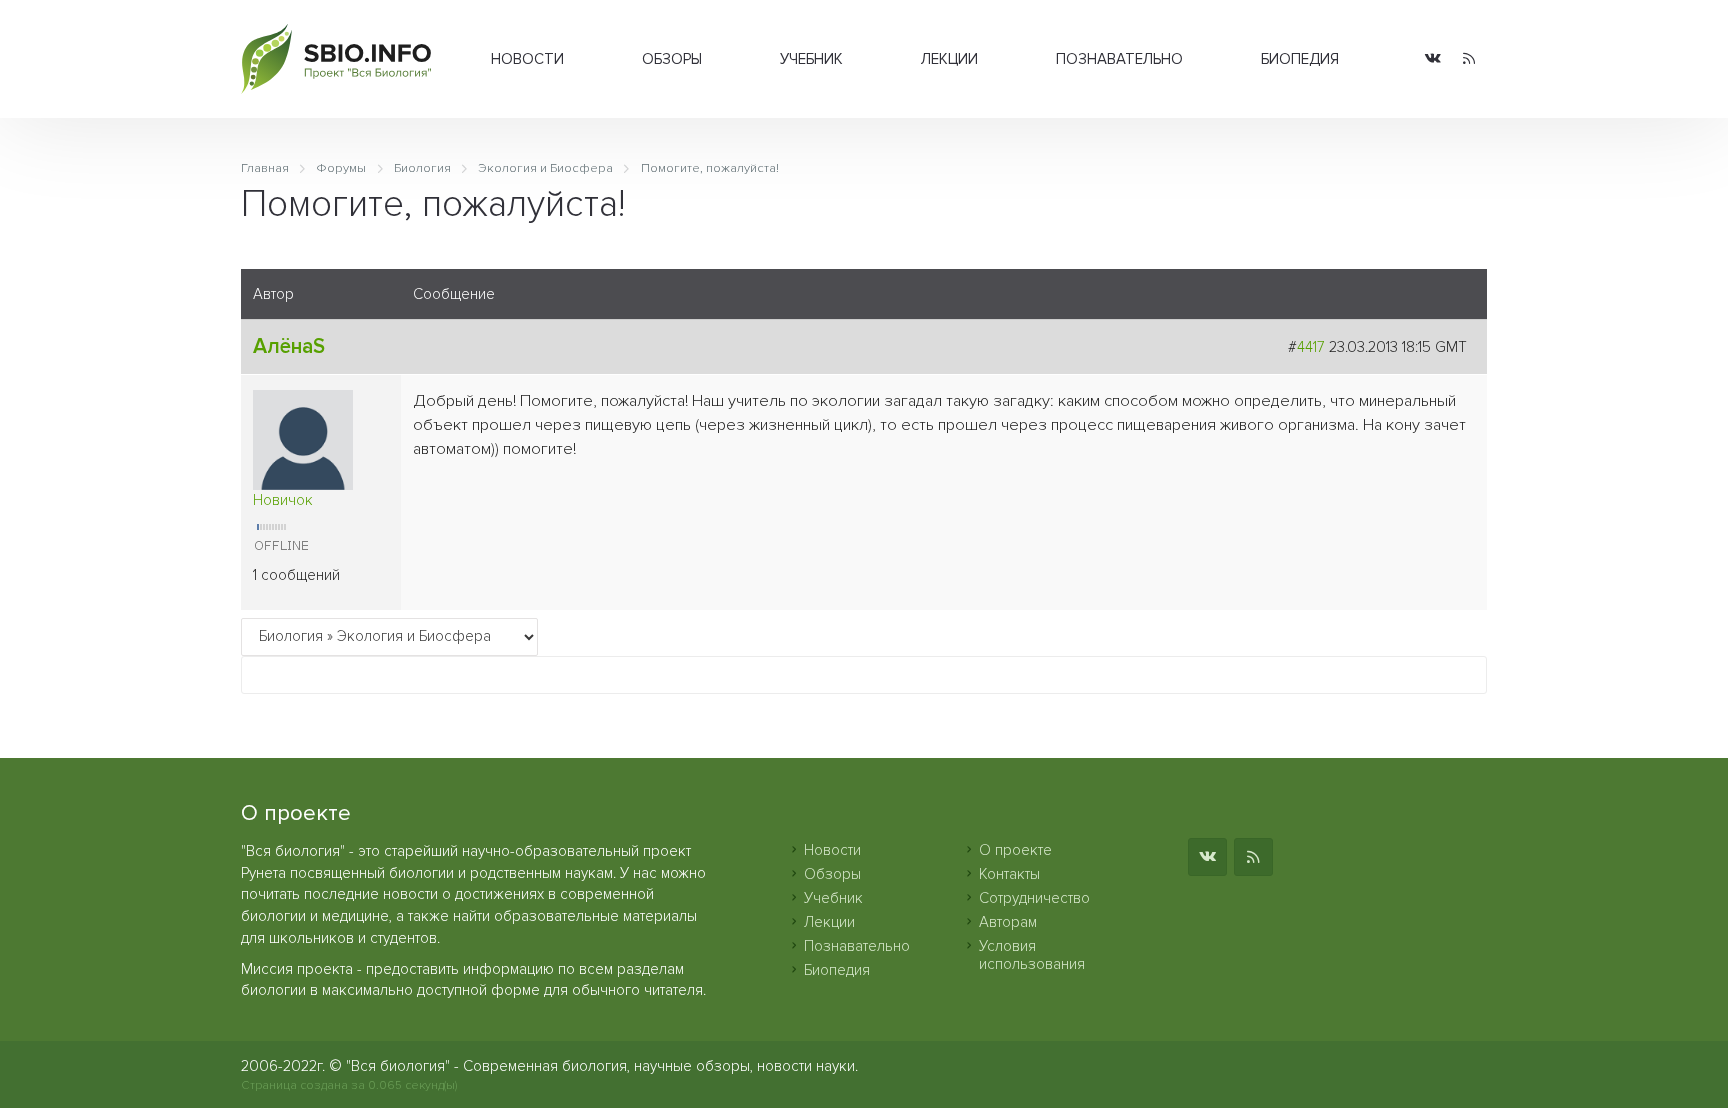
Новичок (283, 500)
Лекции (949, 59)
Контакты (1009, 874)
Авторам (1008, 922)
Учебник (811, 59)
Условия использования (1032, 955)
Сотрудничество (1034, 898)
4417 (1311, 347)
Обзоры (672, 59)
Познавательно (1119, 59)
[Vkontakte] (1433, 59)
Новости (527, 59)
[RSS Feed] (1469, 59)
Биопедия (1300, 59)
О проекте (1015, 850)
